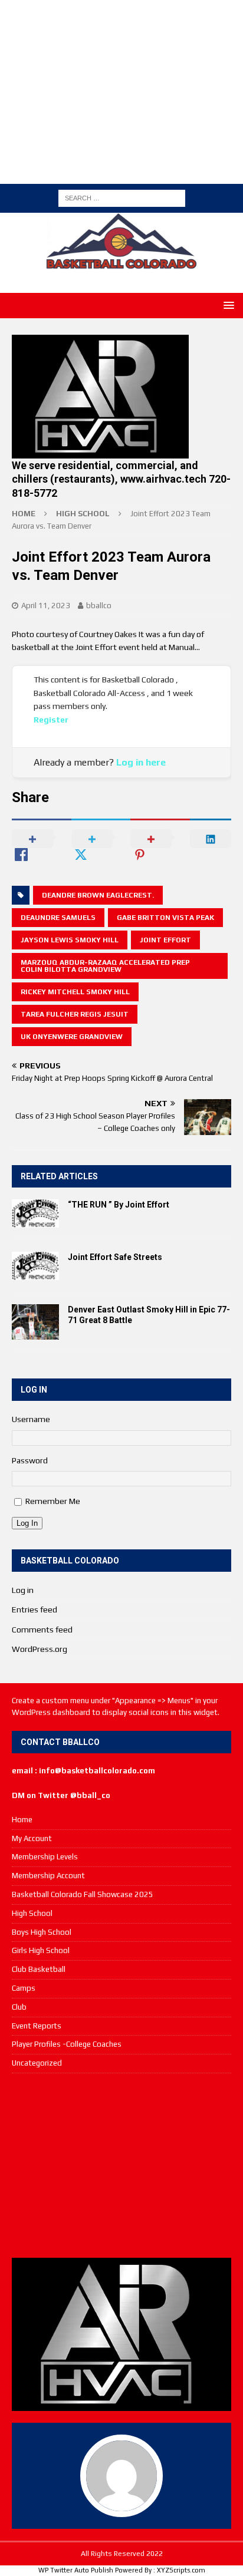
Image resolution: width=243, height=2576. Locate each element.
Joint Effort (165, 940)
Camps (24, 1988)
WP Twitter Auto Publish (76, 2570)
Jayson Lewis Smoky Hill (70, 940)
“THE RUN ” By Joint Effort (119, 1205)
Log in (23, 1590)
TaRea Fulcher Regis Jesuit (75, 1014)
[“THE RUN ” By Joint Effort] (35, 1213)
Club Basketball (39, 1969)
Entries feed (35, 1609)
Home (22, 1820)
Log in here (141, 762)
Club (19, 2007)
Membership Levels (45, 1857)
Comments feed (42, 1630)
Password (30, 1460)
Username (31, 1419)
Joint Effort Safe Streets (115, 1257)
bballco (99, 606)
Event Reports (37, 2026)
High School (32, 1913)
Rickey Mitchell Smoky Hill (75, 992)
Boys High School (42, 1932)
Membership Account (48, 1876)
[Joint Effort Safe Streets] (35, 1266)
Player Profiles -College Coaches (67, 2044)
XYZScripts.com (181, 2570)
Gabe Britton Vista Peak (165, 918)
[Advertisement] (127, 90)
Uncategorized (37, 2063)
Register (51, 720)
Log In (27, 1523)
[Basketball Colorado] (121, 262)
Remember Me (53, 1501)
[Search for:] (122, 197)
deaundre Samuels (58, 918)
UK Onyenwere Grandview (72, 1037)
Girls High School (41, 1950)
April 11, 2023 (46, 606)
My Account (32, 1838)
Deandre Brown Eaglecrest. (98, 895)
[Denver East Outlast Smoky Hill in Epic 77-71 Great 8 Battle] (35, 1322)
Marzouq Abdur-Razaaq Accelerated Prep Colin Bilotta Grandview (105, 966)
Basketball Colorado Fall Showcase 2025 (83, 1894)
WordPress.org (40, 1649)
